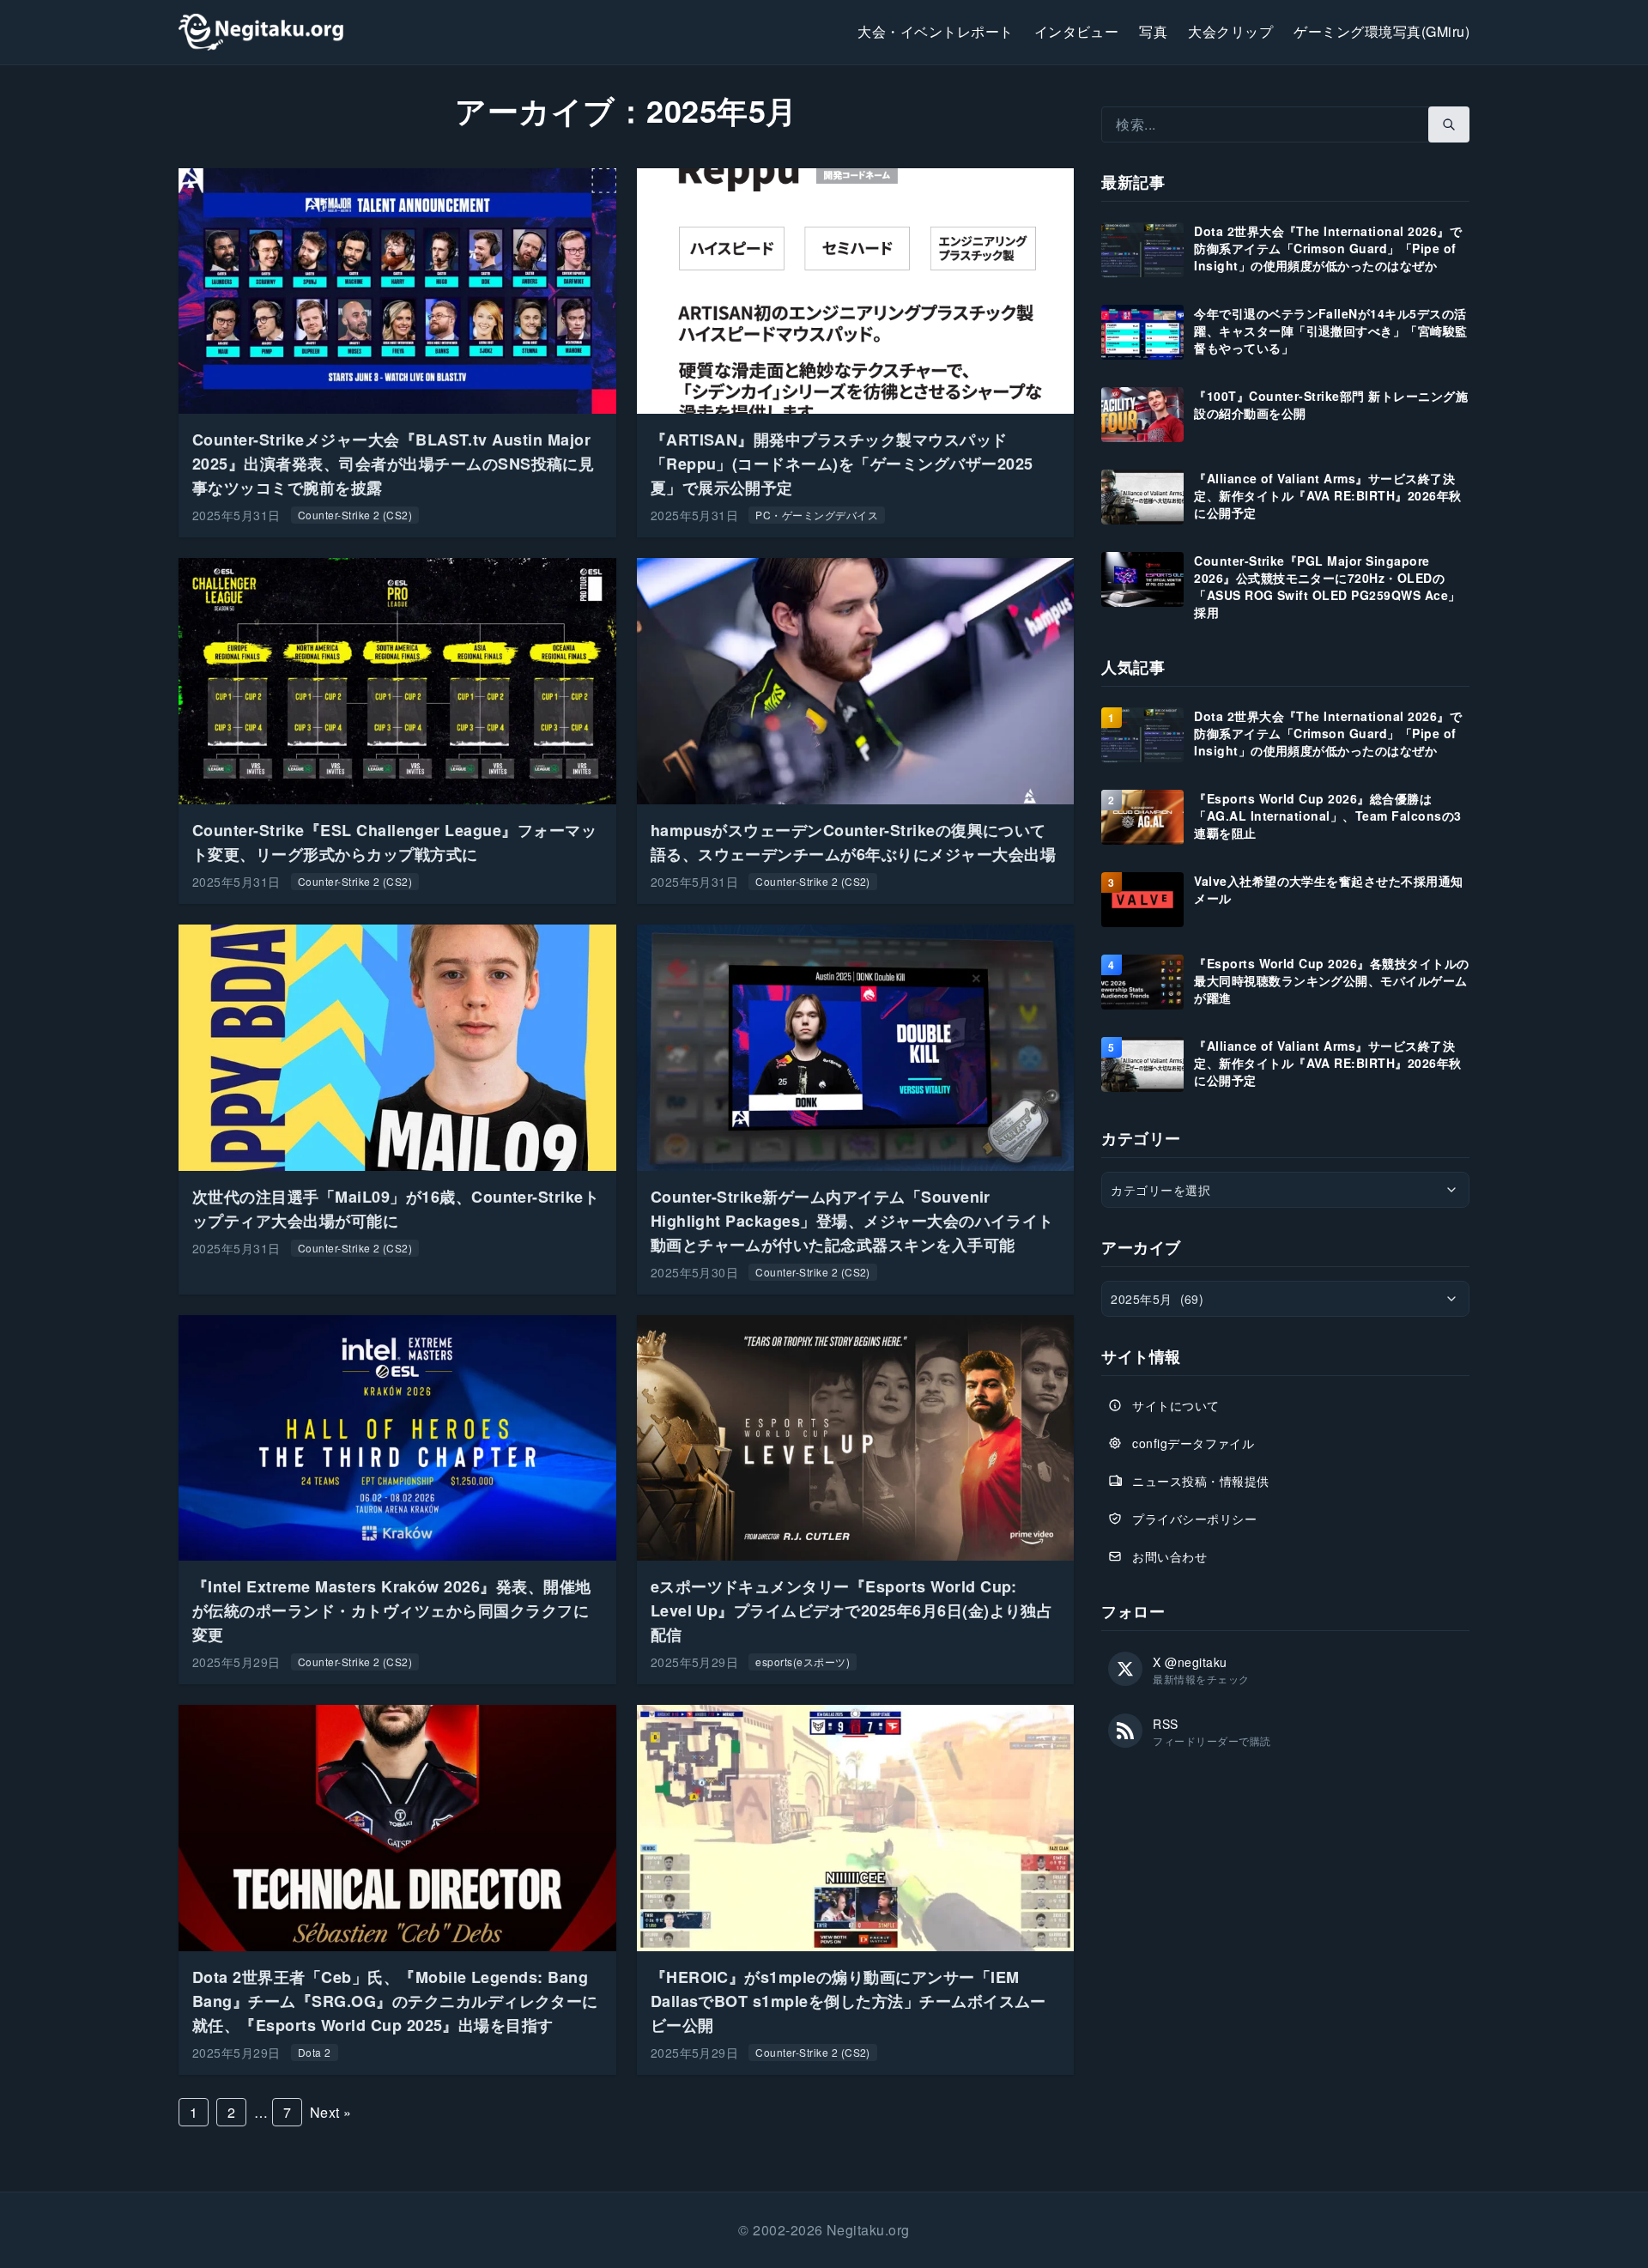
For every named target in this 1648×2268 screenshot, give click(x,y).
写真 (1153, 31)
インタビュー (1077, 31)
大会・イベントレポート (935, 31)
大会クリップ (1230, 31)
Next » (331, 2112)
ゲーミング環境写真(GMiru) (1381, 31)
